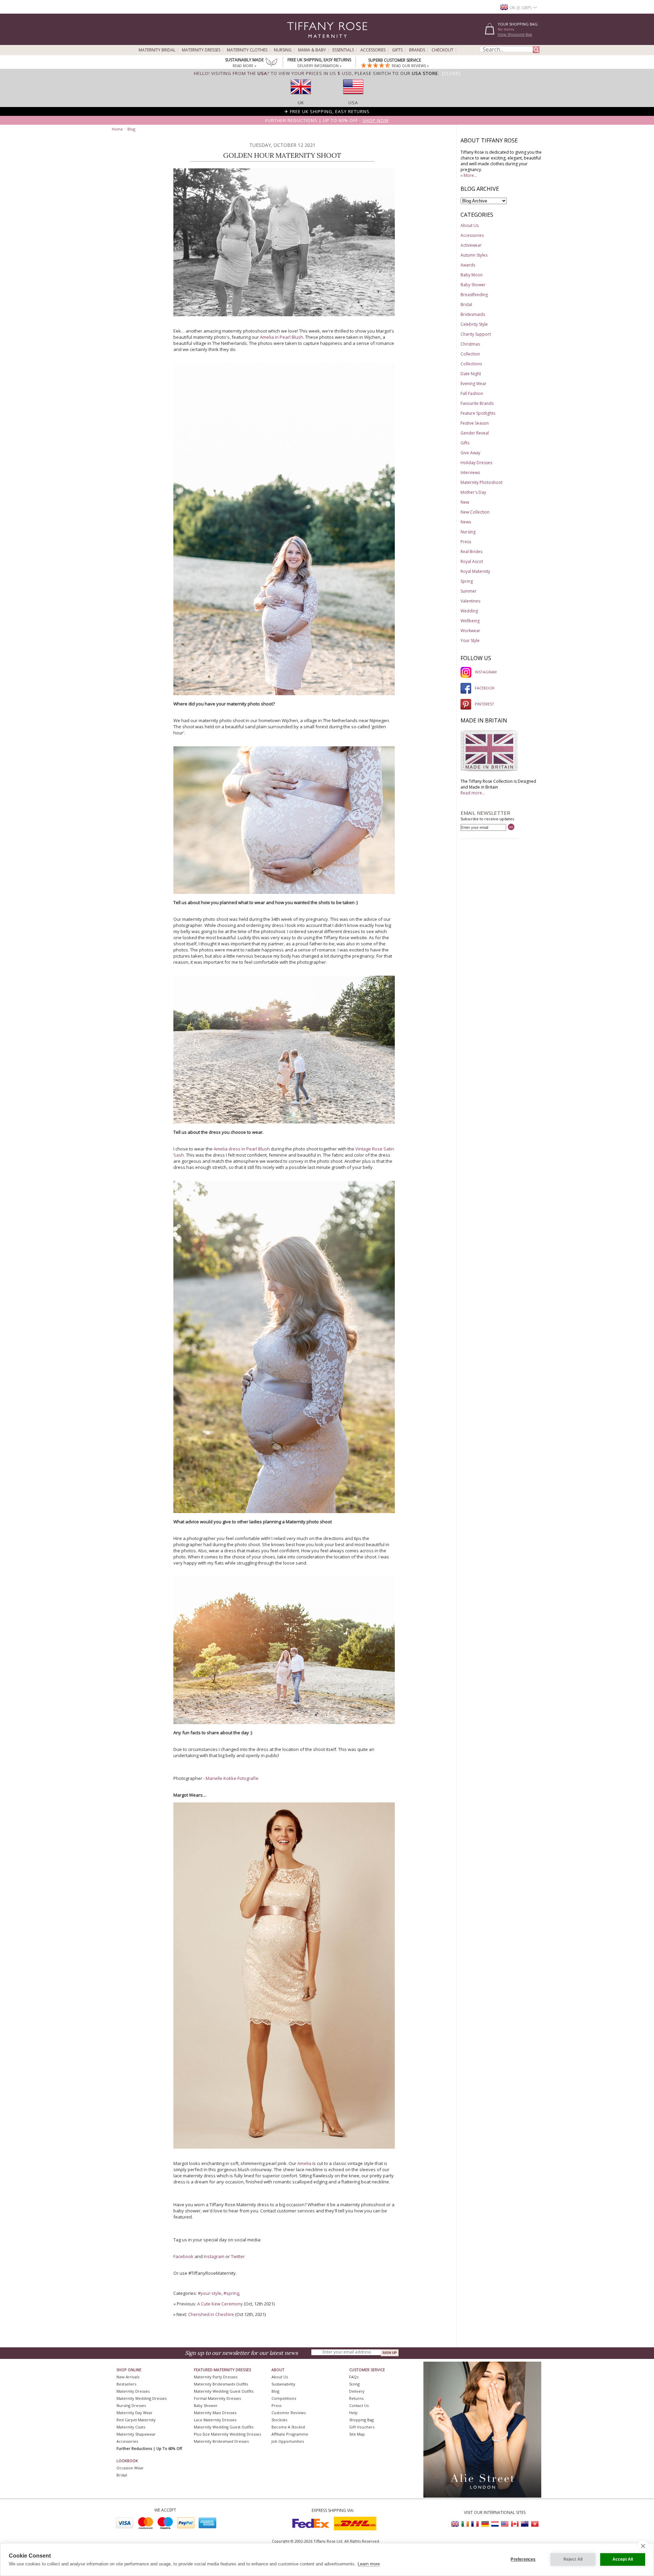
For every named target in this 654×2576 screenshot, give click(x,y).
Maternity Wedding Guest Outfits (224, 2391)
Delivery (357, 2391)
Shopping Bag (361, 2420)
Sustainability (283, 2384)
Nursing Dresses (131, 2405)
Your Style (470, 641)
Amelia (304, 2163)
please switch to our (396, 73)
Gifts (397, 50)
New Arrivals (128, 2377)
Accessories (373, 50)
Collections (471, 364)
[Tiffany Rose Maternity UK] (455, 2524)
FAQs (354, 2377)
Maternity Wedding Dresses (142, 2398)
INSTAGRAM (486, 672)
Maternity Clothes (247, 50)
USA (353, 103)
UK (301, 103)
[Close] (451, 73)
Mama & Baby (312, 50)
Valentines (470, 601)
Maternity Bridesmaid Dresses (221, 2441)
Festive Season (475, 423)
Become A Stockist (288, 2427)
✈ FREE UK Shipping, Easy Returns (327, 111)
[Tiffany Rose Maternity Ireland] (465, 2524)
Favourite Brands (477, 403)
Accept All (623, 2559)
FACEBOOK (485, 688)
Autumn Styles (474, 255)
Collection (470, 354)
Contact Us (359, 2405)
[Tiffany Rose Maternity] (296, 42)
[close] (643, 2546)
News (466, 522)
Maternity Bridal (157, 50)
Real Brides (471, 552)
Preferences (523, 2559)
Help (353, 2413)
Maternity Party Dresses (216, 2377)
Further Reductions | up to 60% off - (327, 120)
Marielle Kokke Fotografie (232, 1778)
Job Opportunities (288, 2441)
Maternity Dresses (201, 50)
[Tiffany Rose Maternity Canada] (515, 2524)
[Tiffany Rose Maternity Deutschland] (485, 2524)
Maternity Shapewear (136, 2434)
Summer (469, 591)
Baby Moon (472, 275)
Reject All (573, 2559)
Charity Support (476, 334)
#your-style (210, 2293)
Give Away (470, 453)
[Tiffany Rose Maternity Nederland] (495, 2524)
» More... (469, 175)
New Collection (475, 512)
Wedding (469, 611)
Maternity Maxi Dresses (215, 2413)
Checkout (442, 50)
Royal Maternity (475, 571)
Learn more (369, 2564)
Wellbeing (470, 621)
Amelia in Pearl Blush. (283, 337)
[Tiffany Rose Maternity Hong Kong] (534, 2524)
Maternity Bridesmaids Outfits (221, 2384)
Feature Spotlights (478, 413)
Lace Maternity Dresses (215, 2420)
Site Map (357, 2434)
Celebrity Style (474, 324)
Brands (417, 50)
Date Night (471, 374)
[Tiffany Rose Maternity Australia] (525, 2524)
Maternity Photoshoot (481, 482)
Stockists (279, 2420)
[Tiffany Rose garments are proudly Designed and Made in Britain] (489, 771)
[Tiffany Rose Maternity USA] (505, 2524)
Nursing (283, 50)
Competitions (284, 2398)
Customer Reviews (289, 2413)
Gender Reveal (475, 433)
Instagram (215, 2256)
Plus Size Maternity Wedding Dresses (227, 2434)
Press (466, 542)
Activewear (471, 245)
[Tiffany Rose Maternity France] (475, 2524)
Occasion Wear (130, 2468)
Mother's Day (473, 492)
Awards (468, 265)
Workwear (470, 631)
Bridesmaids (473, 314)
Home (117, 129)
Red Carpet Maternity (136, 2420)
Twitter (238, 2256)
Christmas (470, 344)
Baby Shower (473, 285)
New (465, 502)
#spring (231, 2293)
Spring (467, 581)
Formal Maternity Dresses (217, 2398)
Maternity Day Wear (135, 2413)
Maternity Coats (131, 2427)
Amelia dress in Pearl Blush (242, 1149)
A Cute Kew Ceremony (220, 2304)
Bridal (466, 304)
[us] (353, 96)
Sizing (354, 2384)
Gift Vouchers (362, 2427)
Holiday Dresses (476, 463)
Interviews (470, 472)
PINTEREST (485, 704)
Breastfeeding (474, 295)
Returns (356, 2398)
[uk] (301, 96)
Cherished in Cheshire (211, 2314)
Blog (131, 129)
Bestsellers (126, 2384)
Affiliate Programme (290, 2434)
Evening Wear (473, 384)
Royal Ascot (472, 561)
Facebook (184, 2256)
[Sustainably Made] (271, 63)
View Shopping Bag (515, 34)
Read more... (473, 793)
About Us (470, 225)
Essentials (343, 50)
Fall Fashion (472, 393)
